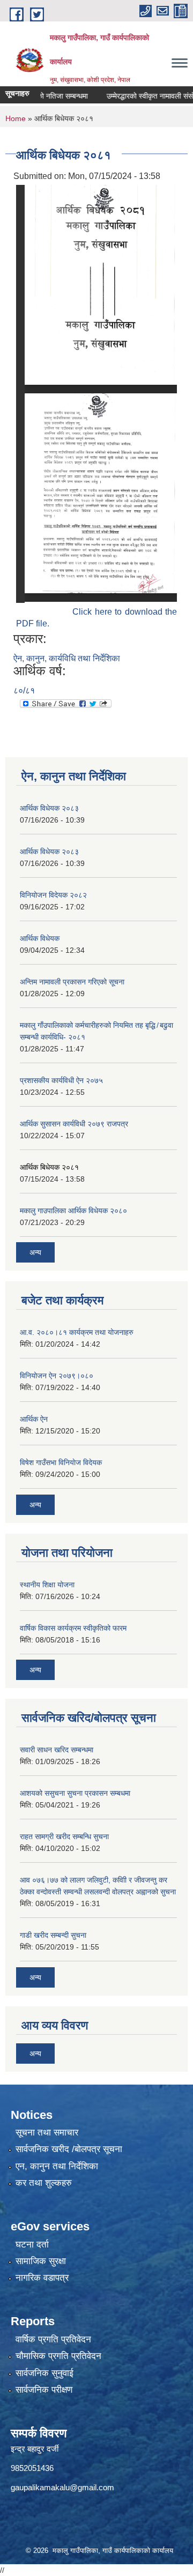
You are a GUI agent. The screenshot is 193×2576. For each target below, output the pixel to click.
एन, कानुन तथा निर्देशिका (57, 2166)
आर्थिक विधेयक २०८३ (49, 808)
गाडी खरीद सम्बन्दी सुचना (53, 1935)
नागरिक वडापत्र (42, 2278)
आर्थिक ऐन (34, 1419)
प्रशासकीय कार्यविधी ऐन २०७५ (61, 1080)
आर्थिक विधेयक (40, 938)
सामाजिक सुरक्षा (41, 2261)
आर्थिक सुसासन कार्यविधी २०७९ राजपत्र (74, 1124)
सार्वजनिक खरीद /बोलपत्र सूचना (69, 2149)
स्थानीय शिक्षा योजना (47, 1585)
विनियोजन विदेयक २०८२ (53, 895)
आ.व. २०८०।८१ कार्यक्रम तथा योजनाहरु (77, 1332)
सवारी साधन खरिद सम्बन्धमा (57, 1750)
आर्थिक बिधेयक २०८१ (49, 1167)
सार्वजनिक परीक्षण (44, 2390)
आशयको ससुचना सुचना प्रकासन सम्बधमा (75, 1793)
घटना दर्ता (32, 2245)
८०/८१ (24, 690)
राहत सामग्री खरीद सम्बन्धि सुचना (64, 1836)
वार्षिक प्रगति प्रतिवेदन (53, 2339)
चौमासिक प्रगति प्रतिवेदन (58, 2356)
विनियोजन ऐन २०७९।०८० (57, 1376)
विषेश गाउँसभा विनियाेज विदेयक (61, 1462)
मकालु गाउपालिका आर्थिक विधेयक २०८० (73, 1211)
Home (16, 118)
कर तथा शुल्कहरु (44, 2183)
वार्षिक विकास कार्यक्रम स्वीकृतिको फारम (73, 1628)
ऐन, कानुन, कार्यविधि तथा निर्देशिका (67, 658)
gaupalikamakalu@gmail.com (62, 2487)
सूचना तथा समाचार (47, 2133)
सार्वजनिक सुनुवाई (44, 2373)
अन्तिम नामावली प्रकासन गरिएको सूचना (72, 982)
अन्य (35, 1252)
